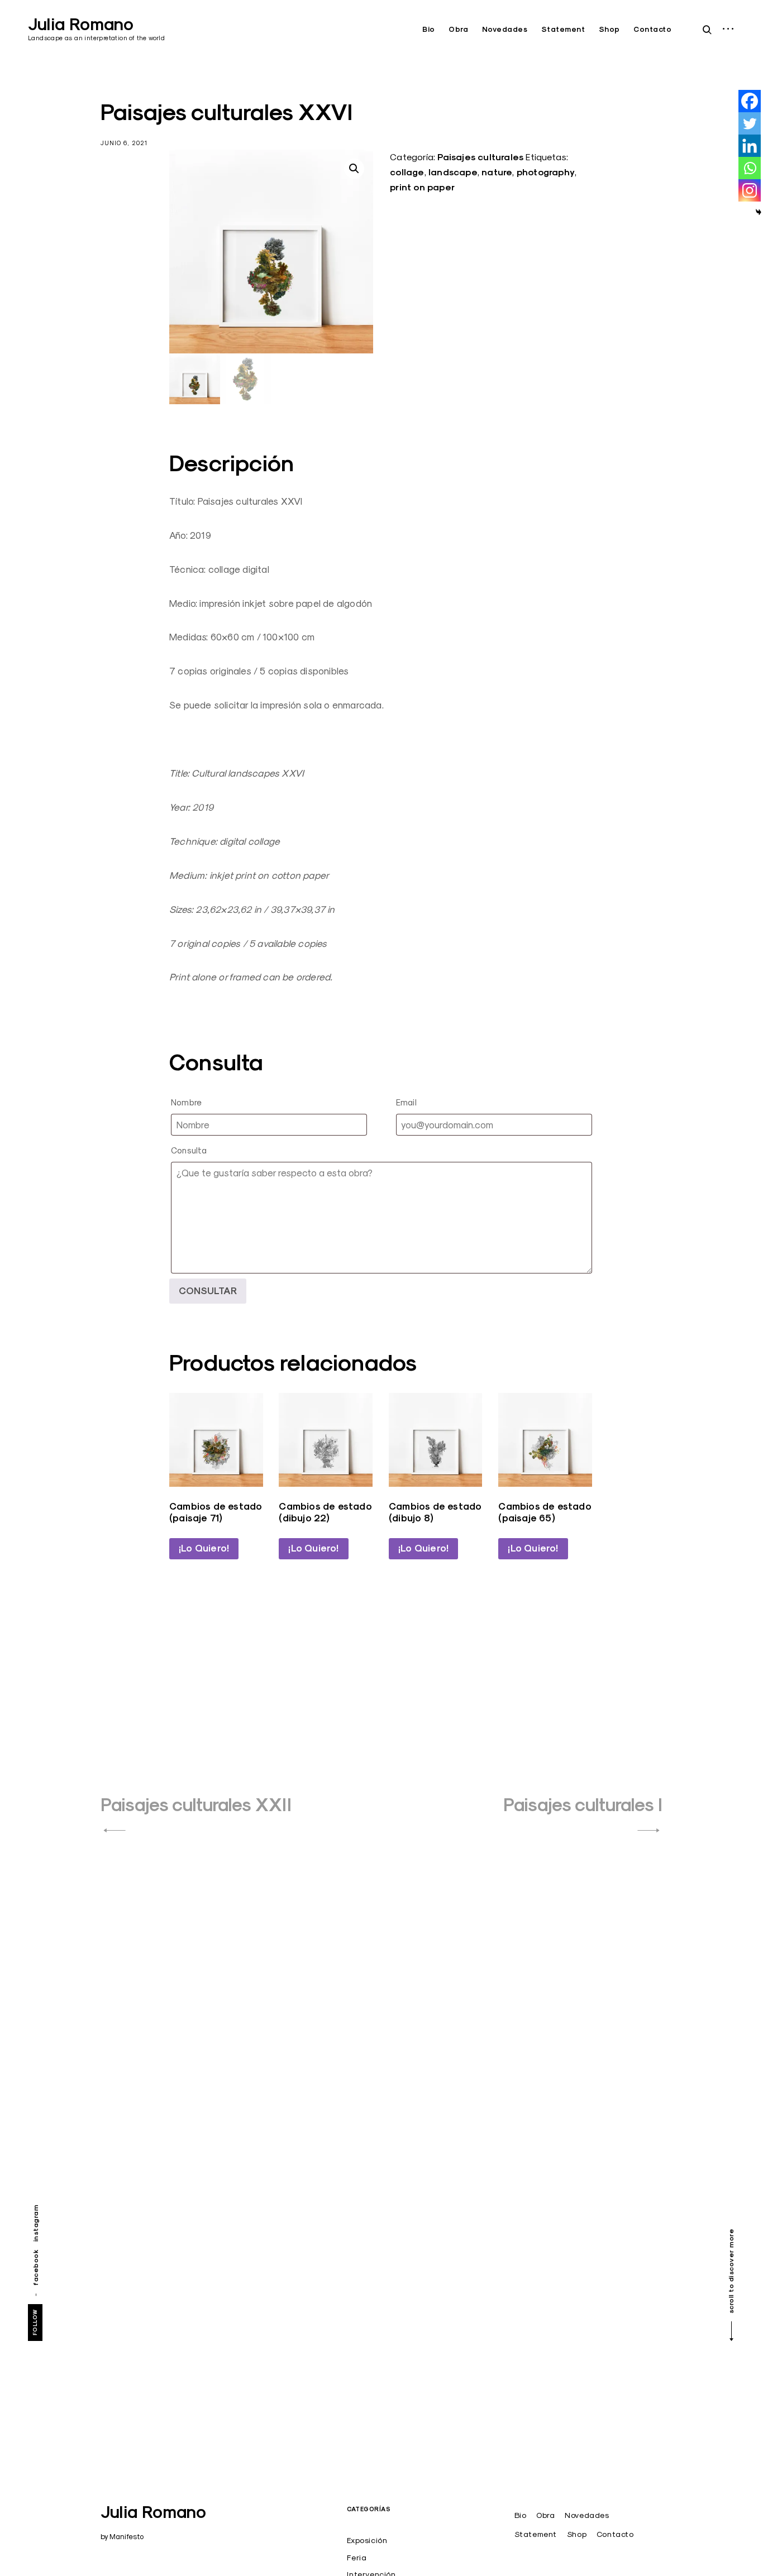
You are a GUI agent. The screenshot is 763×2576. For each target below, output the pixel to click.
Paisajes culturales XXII (196, 1805)
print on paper (422, 187)
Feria (357, 2558)
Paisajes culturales (480, 157)
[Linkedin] (750, 146)
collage (407, 172)
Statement (563, 29)
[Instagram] (750, 190)
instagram (35, 2223)
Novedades (505, 29)
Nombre (186, 1102)
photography (546, 172)
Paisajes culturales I (583, 1805)
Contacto (652, 29)
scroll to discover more (731, 2271)
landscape (453, 172)
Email (406, 1102)
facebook (35, 2267)
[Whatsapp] (750, 168)
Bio (429, 29)
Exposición (367, 2540)
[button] (354, 169)
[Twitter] (750, 123)
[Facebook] (750, 101)
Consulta (189, 1150)
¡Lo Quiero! (204, 1548)
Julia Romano (81, 24)
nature (497, 172)
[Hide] (759, 212)
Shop (609, 29)
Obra (458, 29)
